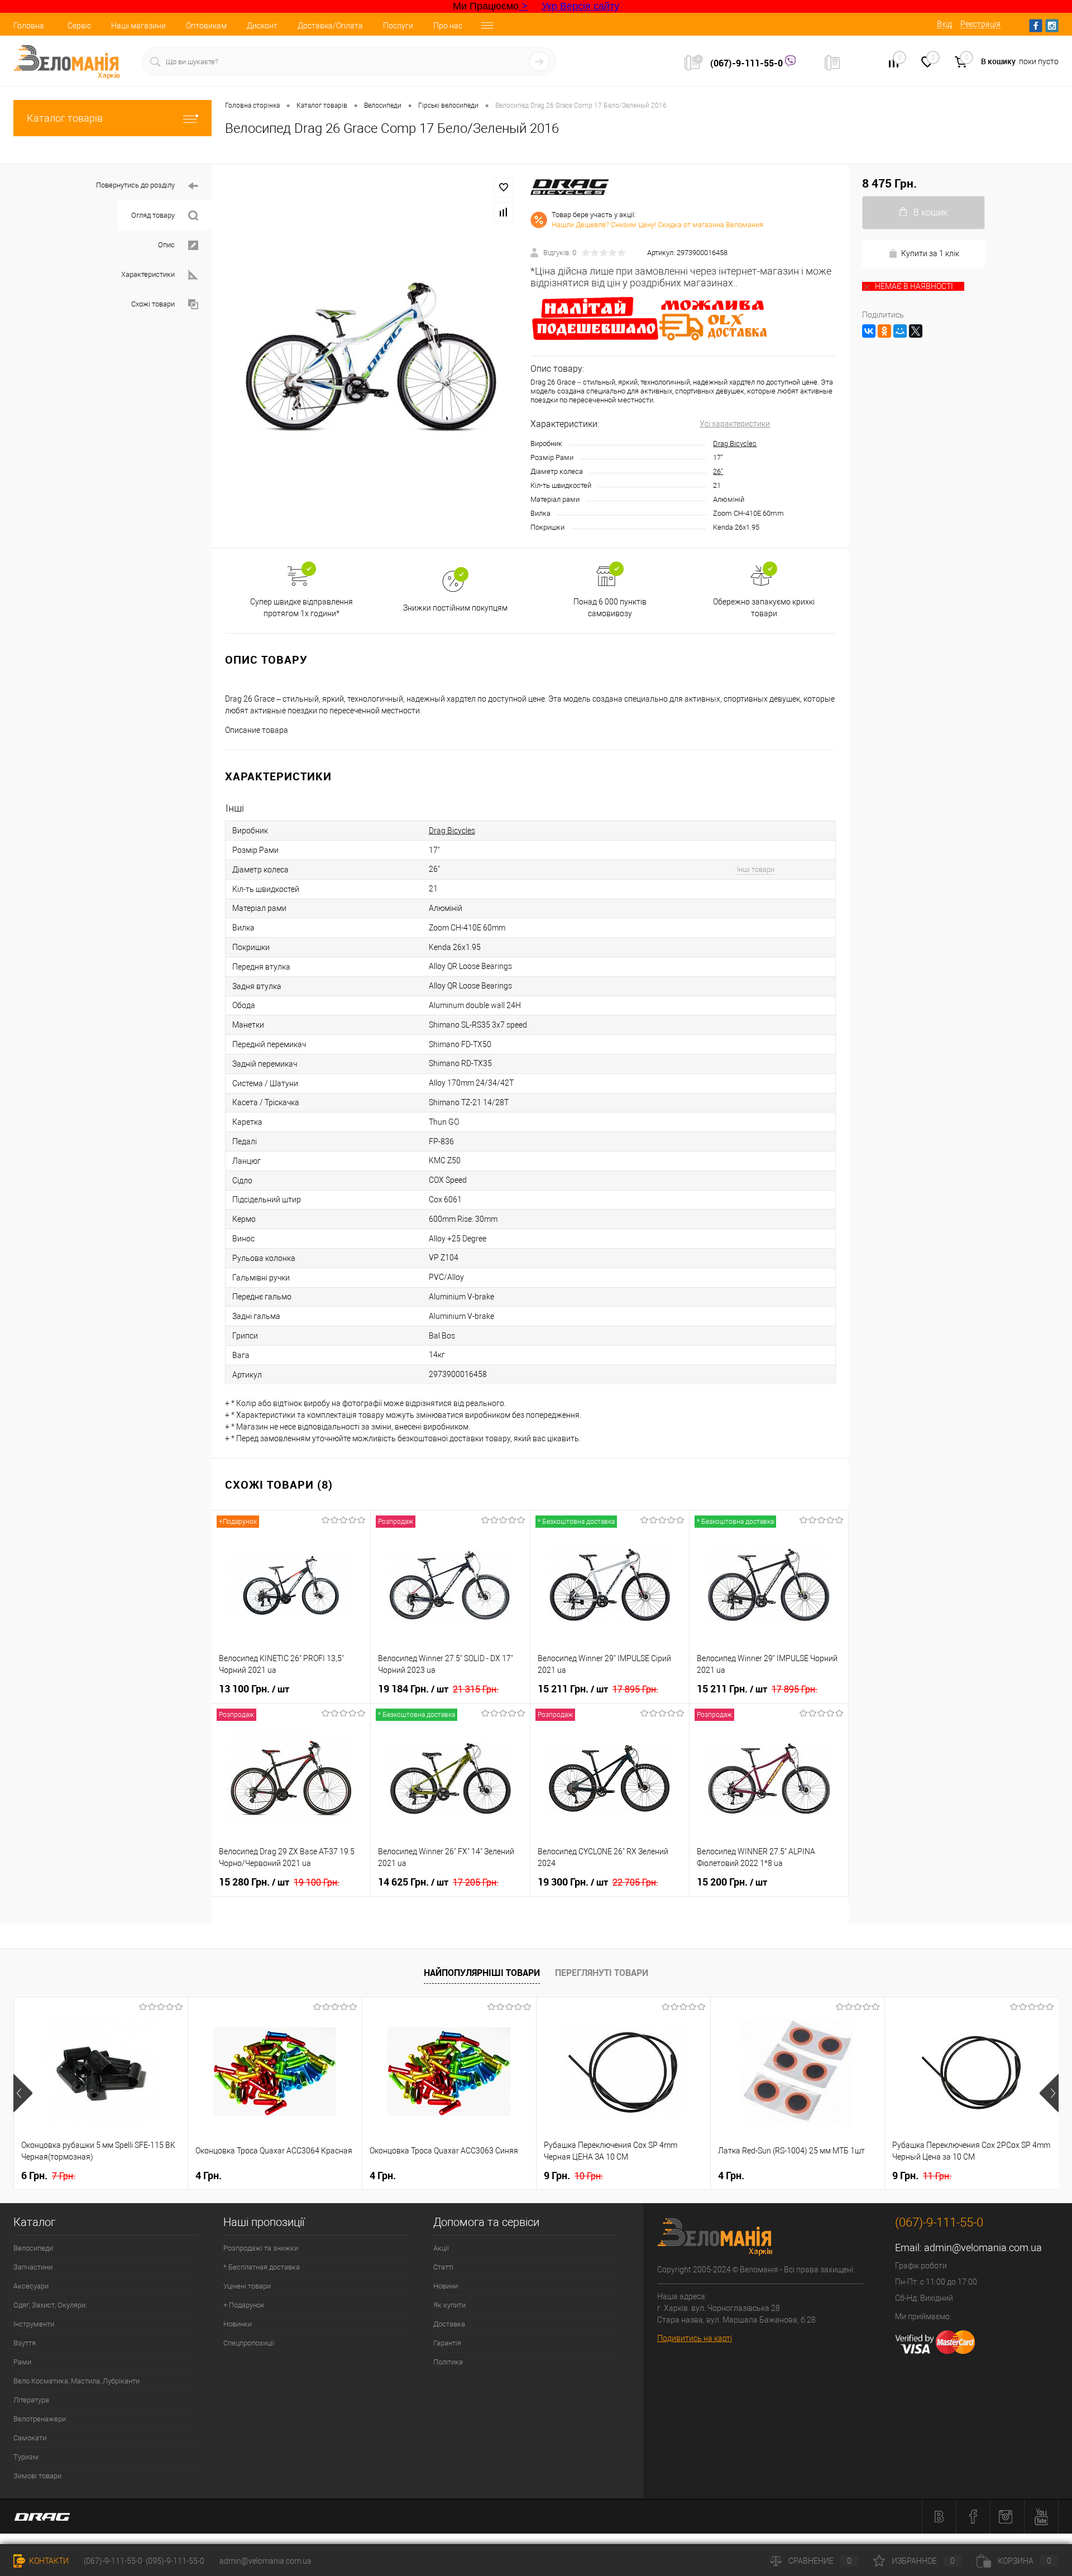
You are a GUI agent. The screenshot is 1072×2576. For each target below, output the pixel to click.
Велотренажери (40, 2419)
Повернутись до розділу (135, 185)
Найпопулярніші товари (482, 1973)
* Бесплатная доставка (262, 2267)
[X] (916, 331)
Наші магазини (138, 26)
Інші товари (756, 869)
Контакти (48, 2561)
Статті (443, 2267)
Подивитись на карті (695, 2338)
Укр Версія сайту (580, 6)
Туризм (26, 2457)
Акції (441, 2248)
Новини (446, 2286)
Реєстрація (980, 24)
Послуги (398, 26)
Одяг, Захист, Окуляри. (50, 2305)
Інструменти (34, 2324)
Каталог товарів (65, 118)
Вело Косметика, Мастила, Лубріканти (76, 2381)
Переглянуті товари (602, 1973)
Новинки (238, 2324)
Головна (29, 26)
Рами (22, 2362)
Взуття (25, 2343)
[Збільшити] (371, 356)
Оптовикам (206, 26)
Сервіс (79, 26)
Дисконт (262, 26)
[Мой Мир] (900, 331)
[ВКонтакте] (869, 331)
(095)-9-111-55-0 (175, 2561)
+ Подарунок (244, 2305)
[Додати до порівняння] (504, 212)
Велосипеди (33, 2248)
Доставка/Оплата (330, 26)
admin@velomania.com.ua (983, 2248)
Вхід (944, 24)
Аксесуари (31, 2286)
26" (718, 471)
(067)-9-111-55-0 (748, 63)
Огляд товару (153, 215)
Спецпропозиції (249, 2343)
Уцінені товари (247, 2286)
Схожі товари (153, 304)
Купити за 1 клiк (930, 253)
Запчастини (33, 2267)
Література (31, 2400)
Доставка (449, 2324)
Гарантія (447, 2343)
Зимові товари (37, 2476)
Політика (448, 2362)
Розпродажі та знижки (261, 2248)
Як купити (449, 2305)
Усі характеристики (735, 424)
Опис (166, 245)
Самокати (30, 2438)
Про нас (448, 26)
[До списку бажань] (504, 188)
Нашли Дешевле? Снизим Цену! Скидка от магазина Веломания (657, 225)
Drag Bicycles (735, 443)
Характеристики (148, 274)
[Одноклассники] (884, 331)
